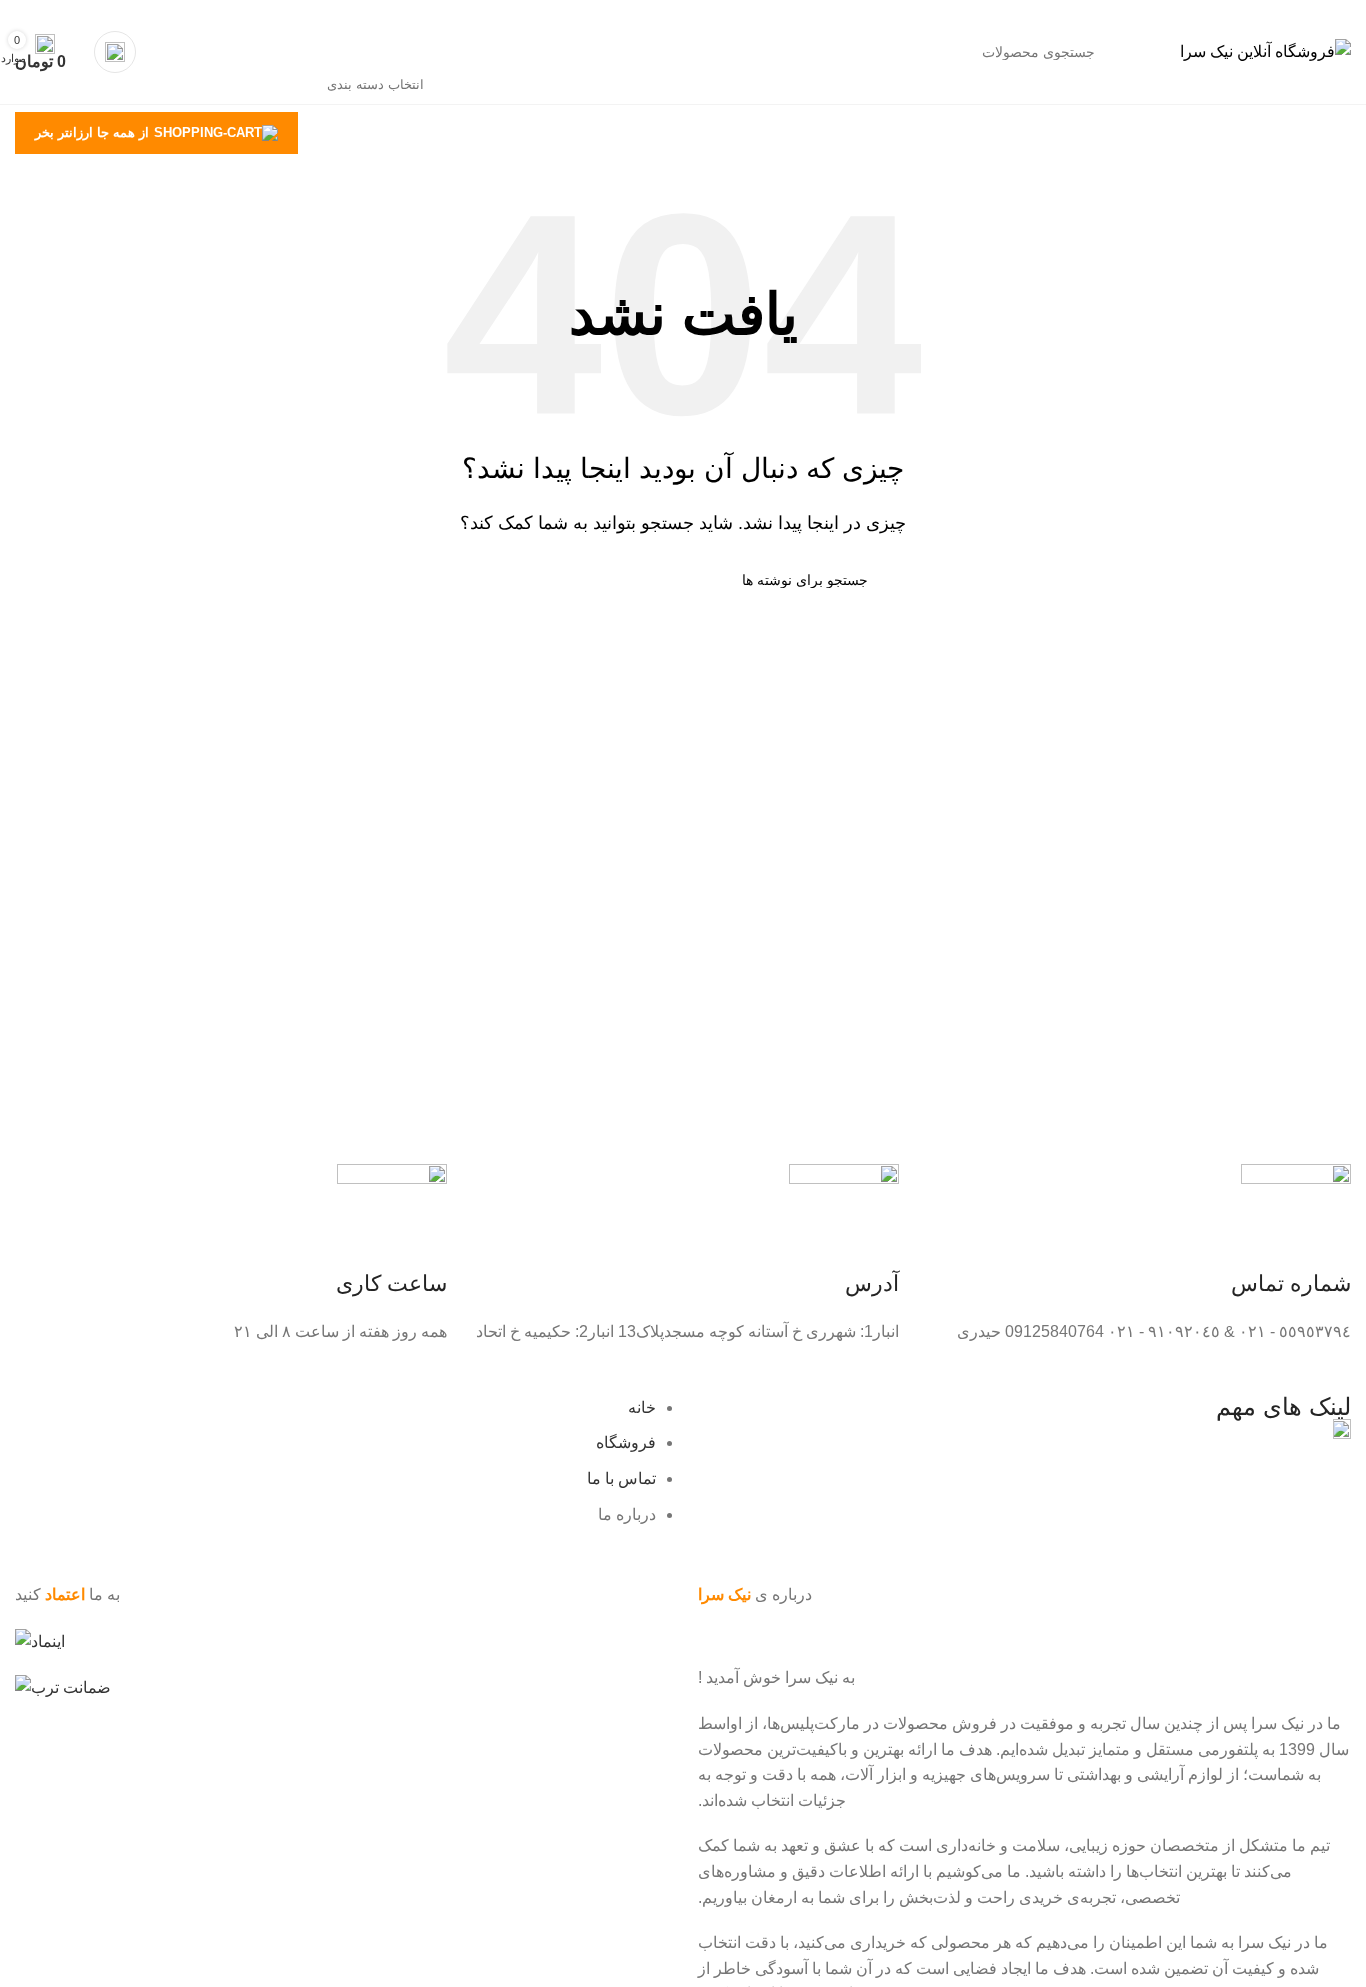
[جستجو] (229, 52)
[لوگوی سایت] (1265, 50)
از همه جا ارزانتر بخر (92, 132)
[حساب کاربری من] (115, 52)
